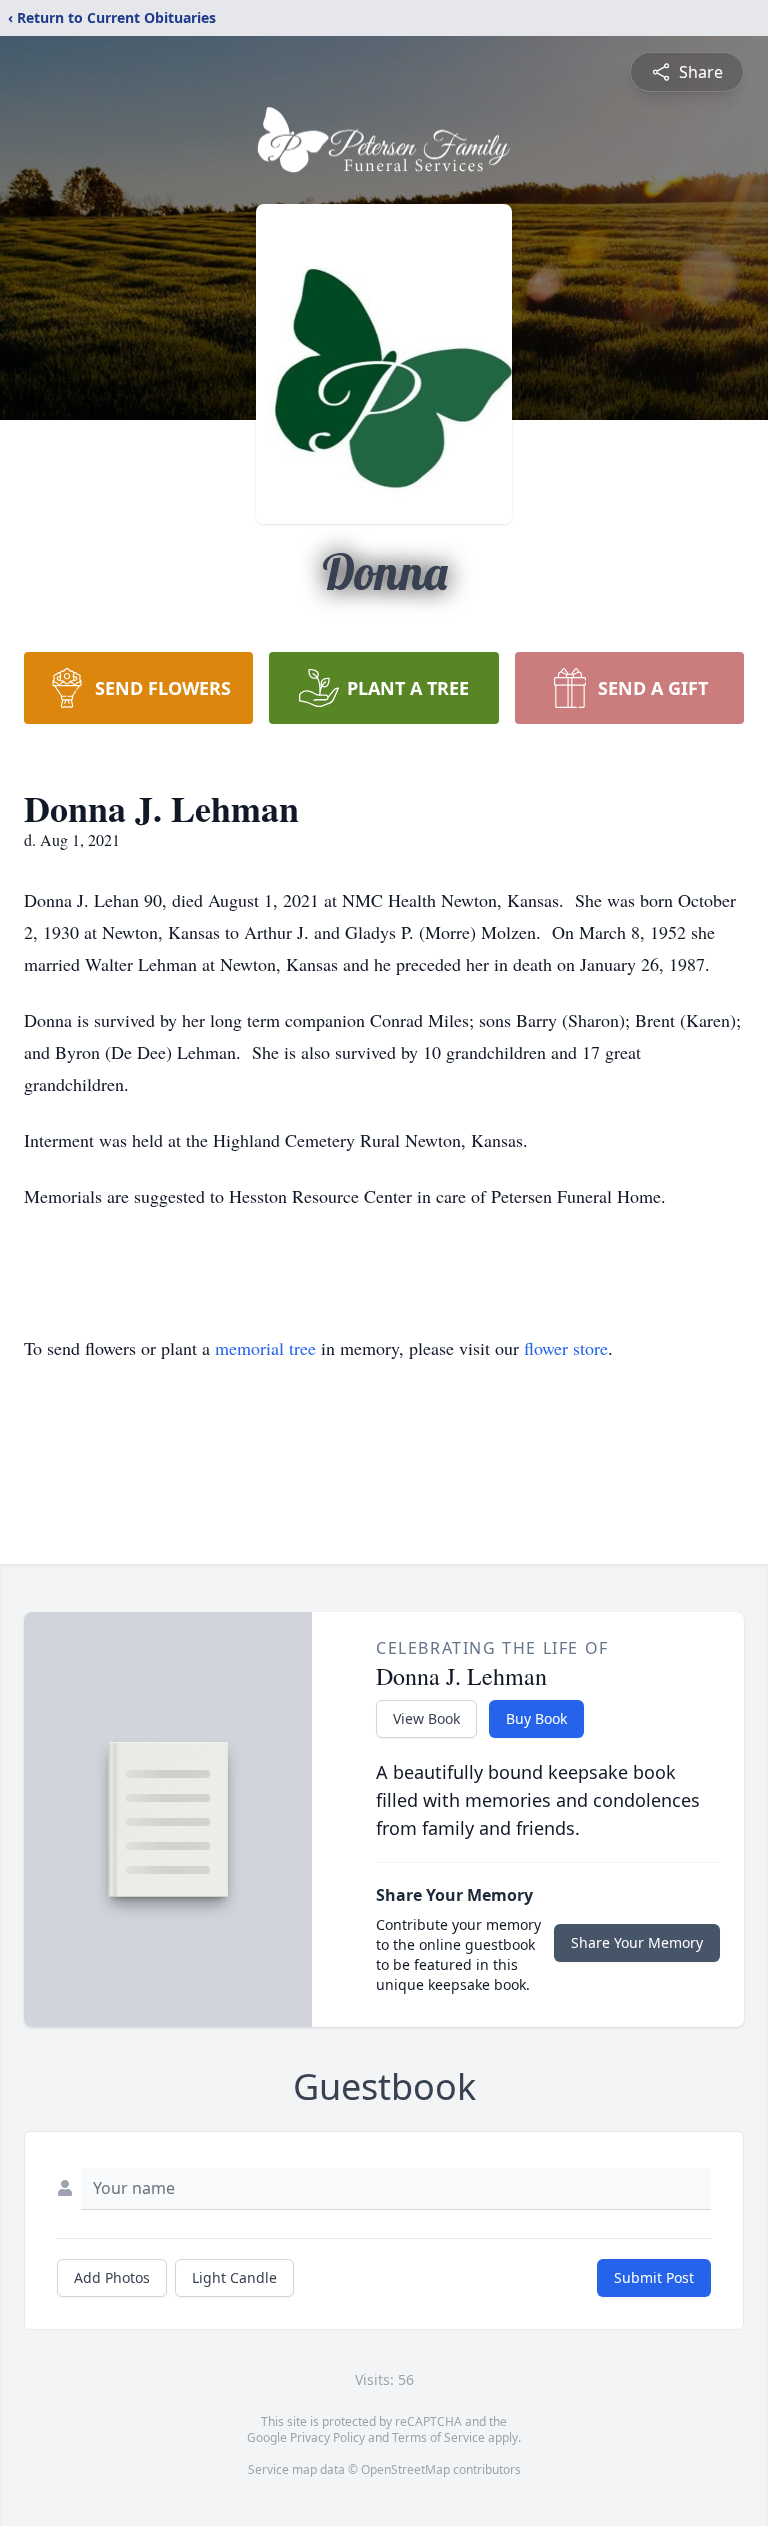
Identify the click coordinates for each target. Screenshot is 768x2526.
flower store (566, 1348)
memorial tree (265, 1348)
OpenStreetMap (405, 2469)
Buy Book (536, 1718)
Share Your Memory (637, 1942)
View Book (426, 1718)
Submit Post (654, 2277)
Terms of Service (438, 2437)
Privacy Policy (327, 2437)
